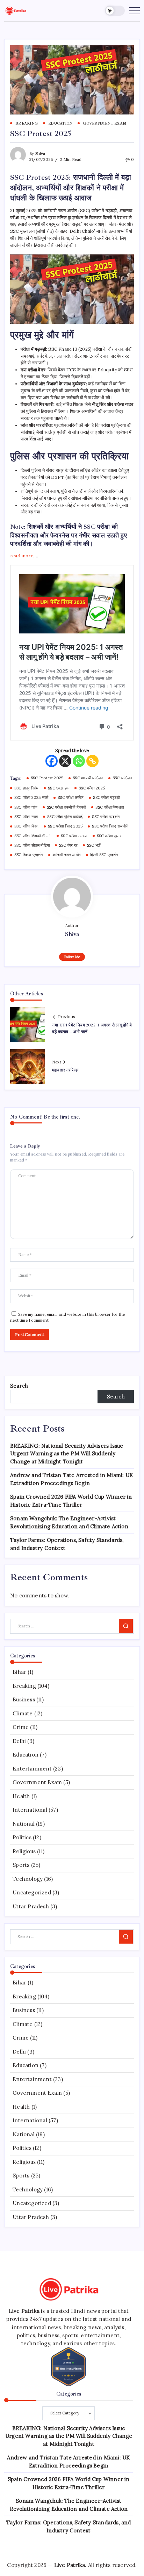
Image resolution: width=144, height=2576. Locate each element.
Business (24, 1699)
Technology (28, 1879)
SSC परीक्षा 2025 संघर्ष (31, 797)
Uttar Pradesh (31, 1906)
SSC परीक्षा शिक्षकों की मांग (33, 836)
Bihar (19, 1672)
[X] (65, 761)
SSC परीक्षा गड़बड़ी (106, 797)
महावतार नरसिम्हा (65, 1070)
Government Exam (37, 1782)
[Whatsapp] (79, 761)
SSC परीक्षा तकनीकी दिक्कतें (66, 807)
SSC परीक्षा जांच (26, 807)
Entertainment (32, 1769)
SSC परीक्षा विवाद (26, 826)
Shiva (40, 154)
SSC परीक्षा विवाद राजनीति (110, 826)
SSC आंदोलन (122, 778)
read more (22, 556)
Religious (24, 1851)
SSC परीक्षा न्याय (26, 817)
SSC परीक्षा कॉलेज (71, 797)
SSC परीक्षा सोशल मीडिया (32, 845)
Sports (21, 1865)
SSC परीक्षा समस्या (74, 836)
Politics (22, 1837)
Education (26, 1755)
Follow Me (72, 957)
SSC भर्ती (94, 845)
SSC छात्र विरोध (26, 788)
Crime (21, 1727)
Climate (23, 1713)
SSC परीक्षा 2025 (92, 788)
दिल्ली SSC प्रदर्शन (104, 855)
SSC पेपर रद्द (68, 845)
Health (21, 1796)
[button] (115, 11)
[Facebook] (52, 761)
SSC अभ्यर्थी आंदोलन (88, 778)
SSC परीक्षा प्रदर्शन (106, 817)
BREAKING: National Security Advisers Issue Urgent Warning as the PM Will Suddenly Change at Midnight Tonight (67, 1454)
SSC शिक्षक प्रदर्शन (29, 855)
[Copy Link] (92, 761)
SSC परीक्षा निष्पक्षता (110, 807)
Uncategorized (32, 1892)
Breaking (24, 1686)
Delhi (19, 1741)
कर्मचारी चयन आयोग (67, 855)
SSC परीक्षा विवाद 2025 (65, 826)
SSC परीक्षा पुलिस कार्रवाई (65, 817)
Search (19, 1386)
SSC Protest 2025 (47, 778)
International (30, 1810)
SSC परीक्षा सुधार (109, 836)
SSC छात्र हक (59, 788)
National (24, 1824)
